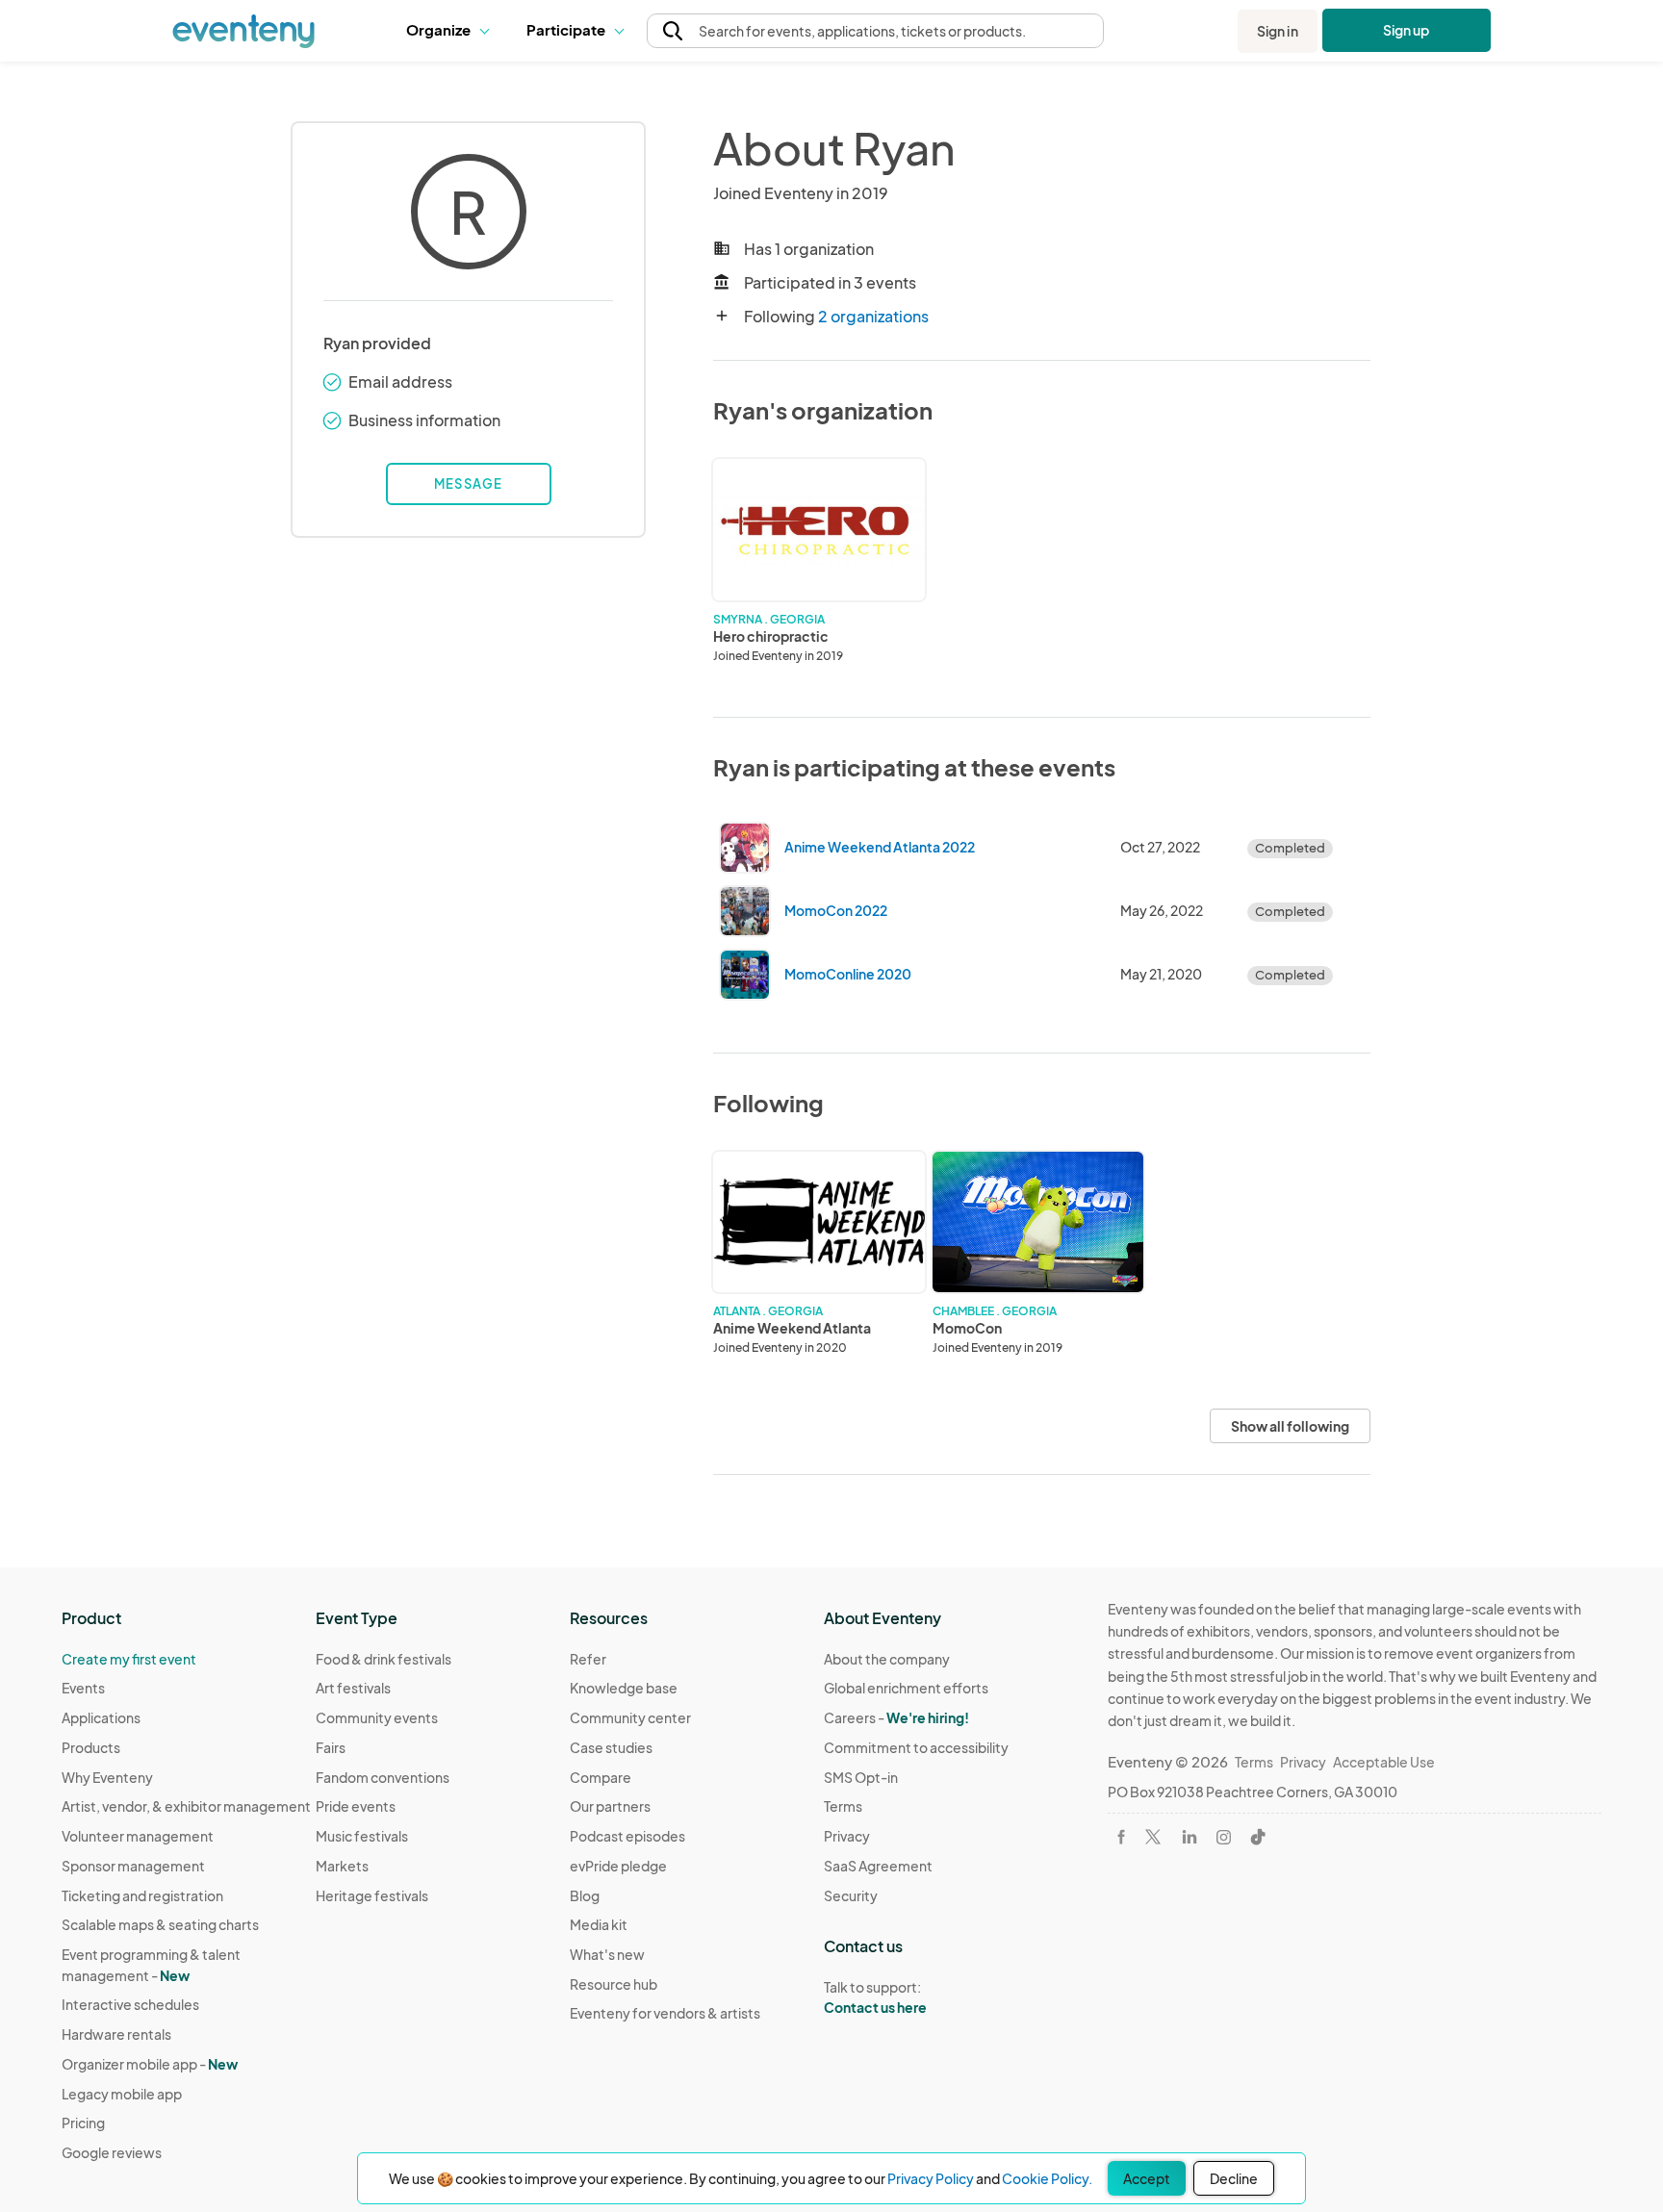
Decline (1234, 2178)
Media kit (599, 1924)
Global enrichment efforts (906, 1688)
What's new (607, 1954)
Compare (601, 1777)
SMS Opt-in (861, 1777)
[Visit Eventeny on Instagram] (1224, 1837)
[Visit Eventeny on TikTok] (1258, 1837)
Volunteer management (138, 1836)
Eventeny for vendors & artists (665, 2013)
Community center (630, 1717)
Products (91, 1747)
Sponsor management (133, 1866)
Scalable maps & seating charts (160, 1924)
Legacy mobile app (122, 2094)
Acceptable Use (1384, 1762)
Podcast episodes (627, 1836)
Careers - (896, 1717)
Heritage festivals (372, 1895)
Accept (1147, 2178)
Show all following (1290, 1426)
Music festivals (362, 1836)
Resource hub (614, 1984)
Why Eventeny (107, 1777)
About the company (887, 1659)
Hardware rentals (116, 2034)
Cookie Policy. (1047, 2178)
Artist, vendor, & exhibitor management (186, 1806)
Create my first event (129, 1659)
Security (851, 1895)
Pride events (356, 1806)
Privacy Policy (931, 2178)
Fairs (331, 1747)
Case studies (611, 1747)
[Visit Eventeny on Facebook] (1121, 1837)
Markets (342, 1866)
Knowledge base (624, 1688)
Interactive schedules (130, 2004)
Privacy (847, 1836)
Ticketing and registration (142, 1895)
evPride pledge (618, 1866)
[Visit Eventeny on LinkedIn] (1190, 1837)
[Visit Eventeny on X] (1153, 1837)
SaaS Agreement (878, 1866)
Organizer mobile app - (150, 2064)
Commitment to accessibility (916, 1747)
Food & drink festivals (384, 1659)
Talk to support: (875, 1997)
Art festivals (353, 1688)
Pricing (83, 2123)
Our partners (610, 1806)
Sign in (1278, 31)
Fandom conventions (383, 1777)
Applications (101, 1717)
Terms (843, 1806)
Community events (377, 1717)
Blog (585, 1895)
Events (83, 1688)
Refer (588, 1659)
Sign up (1407, 30)
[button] (452, 31)
